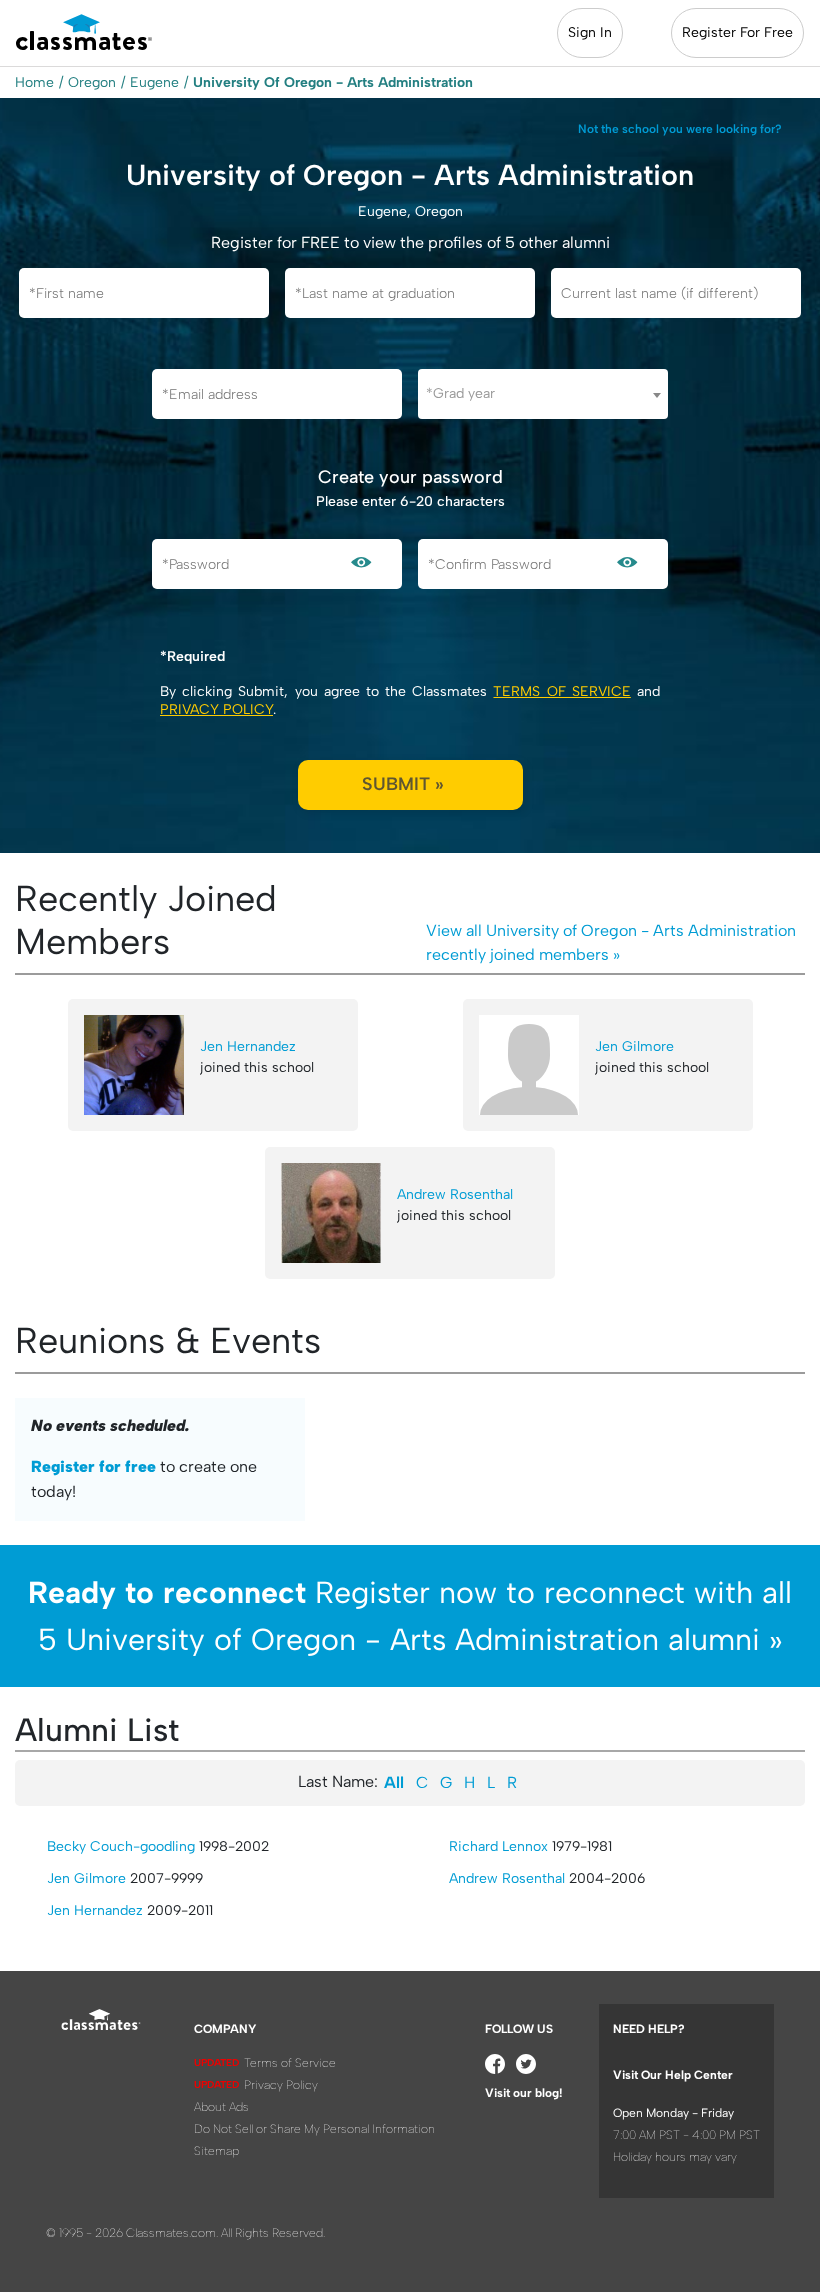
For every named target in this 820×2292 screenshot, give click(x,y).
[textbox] (543, 393)
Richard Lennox (498, 1846)
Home (34, 82)
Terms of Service (561, 691)
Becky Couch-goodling (121, 1846)
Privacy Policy (216, 709)
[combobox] (543, 394)
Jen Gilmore (634, 1046)
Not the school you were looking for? (680, 129)
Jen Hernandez (248, 1046)
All (394, 1782)
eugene (154, 82)
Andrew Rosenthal (455, 1194)
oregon (92, 82)
